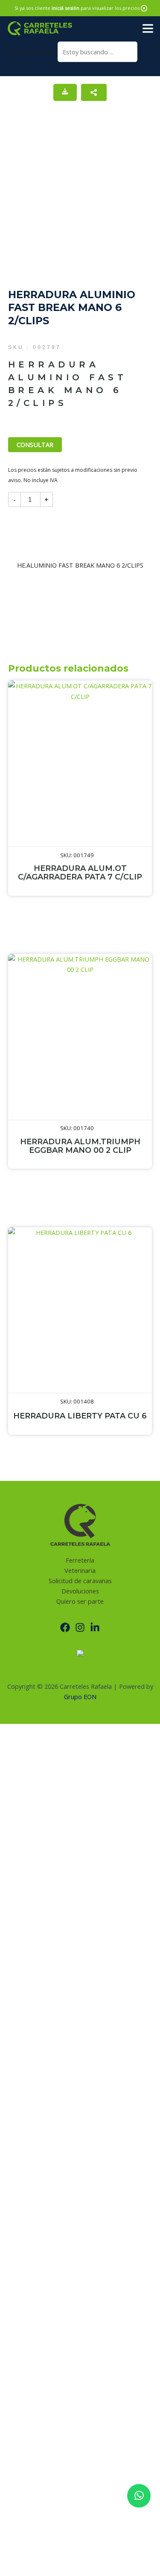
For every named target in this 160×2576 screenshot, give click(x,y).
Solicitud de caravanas (80, 1581)
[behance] (95, 1627)
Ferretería (80, 1560)
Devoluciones (80, 1591)
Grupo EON (80, 1697)
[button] (144, 8)
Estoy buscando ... (32, 52)
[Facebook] (65, 1627)
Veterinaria (80, 1570)
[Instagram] (80, 1627)
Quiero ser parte (80, 1601)
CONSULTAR (35, 444)
